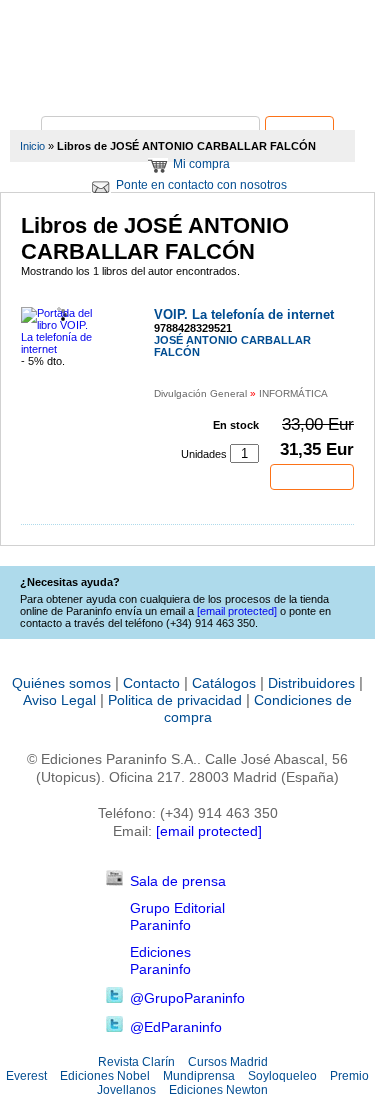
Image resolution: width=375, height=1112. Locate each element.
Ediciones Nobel (105, 1076)
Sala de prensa (178, 881)
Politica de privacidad (175, 700)
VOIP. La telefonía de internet (244, 314)
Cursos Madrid (228, 1062)
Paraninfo (188, 85)
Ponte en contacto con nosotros (201, 185)
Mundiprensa (199, 1076)
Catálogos (224, 683)
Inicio (32, 146)
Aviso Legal (59, 700)
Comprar (312, 477)
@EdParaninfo (176, 1027)
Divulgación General (200, 393)
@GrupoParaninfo (187, 998)
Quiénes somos (61, 683)
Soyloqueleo (282, 1076)
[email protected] (209, 831)
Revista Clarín (136, 1062)
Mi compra (201, 164)
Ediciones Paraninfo (160, 960)
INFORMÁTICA (293, 393)
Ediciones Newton (218, 1090)
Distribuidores (311, 683)
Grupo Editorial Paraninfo (177, 916)
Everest (26, 1076)
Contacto (151, 683)
